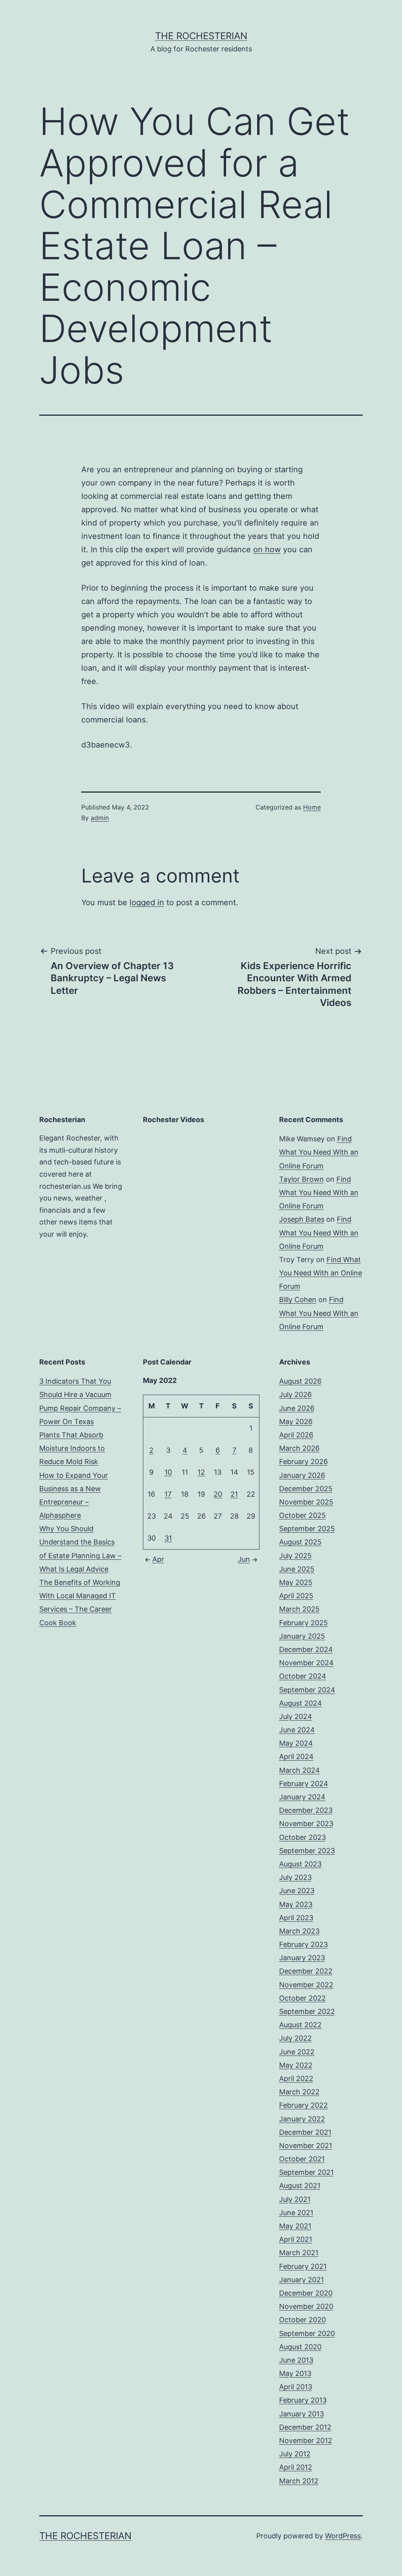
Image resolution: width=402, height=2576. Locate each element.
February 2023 (303, 1944)
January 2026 (302, 1475)
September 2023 (307, 1851)
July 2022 (295, 2038)
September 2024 (307, 1690)
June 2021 (296, 2213)
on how (267, 549)
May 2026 (296, 1422)
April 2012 (296, 2467)
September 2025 (307, 1529)
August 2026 (300, 1381)
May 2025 (296, 1582)
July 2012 (295, 2454)
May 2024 (296, 1743)
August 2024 (301, 1703)
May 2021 (295, 2226)
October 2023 (302, 1837)
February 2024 (304, 1784)
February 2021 (303, 2266)
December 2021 (305, 2132)
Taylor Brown (301, 1179)
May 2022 (296, 2065)
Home (312, 807)
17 (168, 1494)
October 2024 (303, 1676)
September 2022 (307, 2011)
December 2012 (305, 2427)
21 (234, 1494)
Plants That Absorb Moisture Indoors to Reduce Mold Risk (72, 1448)
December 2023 (306, 1810)
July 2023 (295, 1877)
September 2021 (306, 2172)
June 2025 (297, 1569)
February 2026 (303, 1462)
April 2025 (296, 1596)
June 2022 (297, 2052)
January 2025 (302, 1636)
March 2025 (299, 1609)
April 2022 (296, 2078)
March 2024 (300, 1770)
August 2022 (300, 2025)
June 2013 (296, 2360)
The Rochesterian (201, 36)
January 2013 (301, 2414)
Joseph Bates (302, 1219)
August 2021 (300, 2186)
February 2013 (303, 2400)
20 (218, 1494)
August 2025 (300, 1542)
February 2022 (303, 2105)
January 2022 (302, 2119)
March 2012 (299, 2481)
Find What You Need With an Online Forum (319, 1152)
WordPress (343, 2536)
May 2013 (295, 2373)
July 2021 (295, 2199)
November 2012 (306, 2440)
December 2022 (306, 1971)
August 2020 (300, 2347)
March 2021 (299, 2253)
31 (168, 1538)
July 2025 (295, 1556)
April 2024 (296, 1756)
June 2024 (297, 1730)
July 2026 (295, 1394)
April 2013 (296, 2387)
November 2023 (306, 1824)
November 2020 (306, 2306)
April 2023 (296, 1918)
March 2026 (299, 1448)
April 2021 (296, 2239)
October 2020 (302, 2320)
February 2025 (303, 1623)
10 (168, 1472)
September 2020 (307, 2333)
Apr (158, 1559)
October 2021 (302, 2159)
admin (100, 818)
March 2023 (299, 1931)
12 (201, 1472)
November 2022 (306, 1985)
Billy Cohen (298, 1300)
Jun (244, 1559)
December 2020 (306, 2293)
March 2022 (299, 2092)
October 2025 (302, 1515)
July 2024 (296, 1716)
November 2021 (306, 2146)
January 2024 (302, 1797)
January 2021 (301, 2280)
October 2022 (302, 1998)
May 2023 (296, 1904)
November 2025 (306, 1502)
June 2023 (297, 1891)
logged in (147, 902)
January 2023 (302, 1958)
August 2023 (300, 1864)
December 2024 (306, 1649)
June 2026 (297, 1408)
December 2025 (306, 1489)
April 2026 (296, 1435)
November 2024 (306, 1663)
